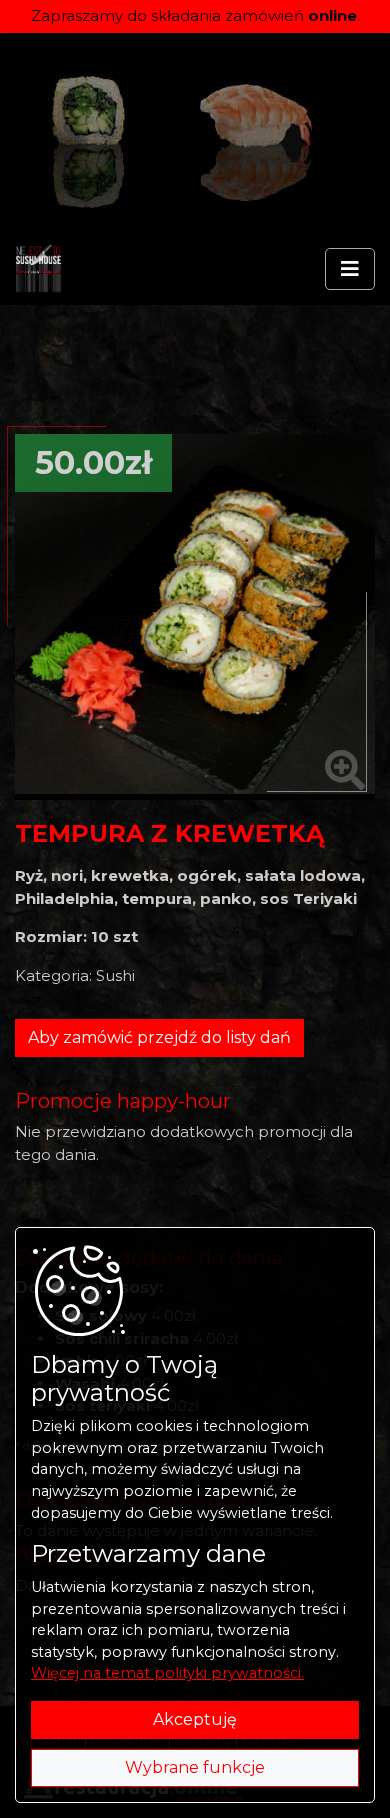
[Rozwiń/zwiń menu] (350, 269)
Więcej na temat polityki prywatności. (167, 1673)
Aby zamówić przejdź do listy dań (159, 1037)
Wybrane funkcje (195, 1767)
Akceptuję (195, 1719)
